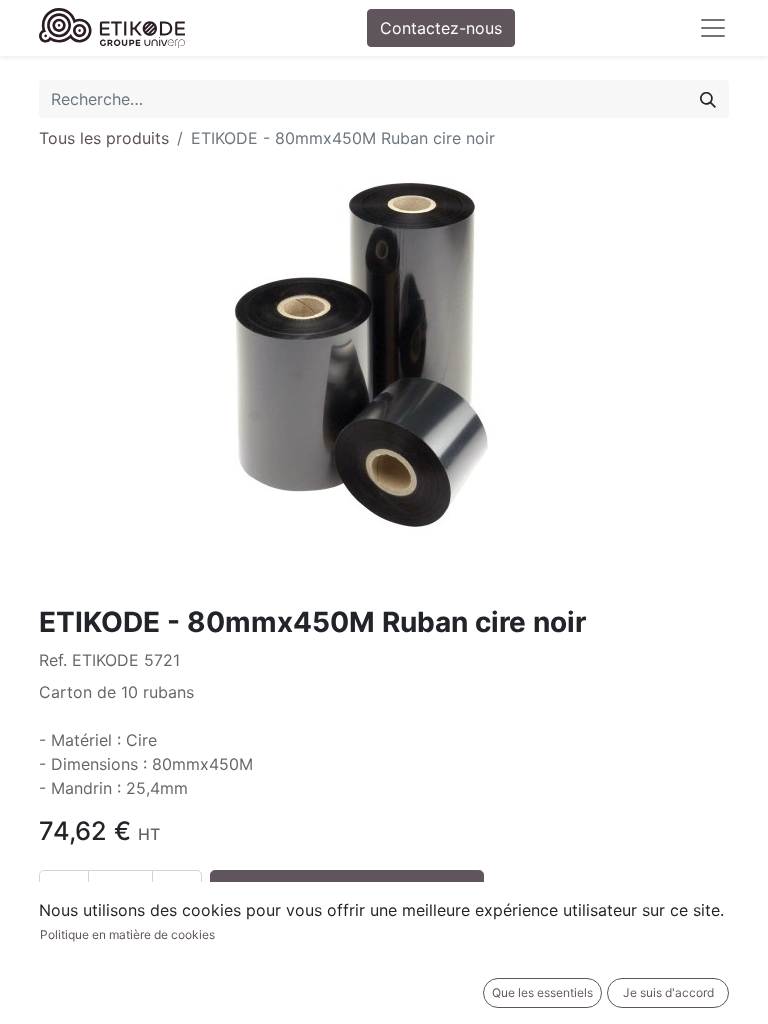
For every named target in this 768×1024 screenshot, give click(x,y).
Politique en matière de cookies (127, 934)
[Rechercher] (708, 99)
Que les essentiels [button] (542, 992)
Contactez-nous (441, 28)
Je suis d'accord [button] (668, 992)
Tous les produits (104, 138)
